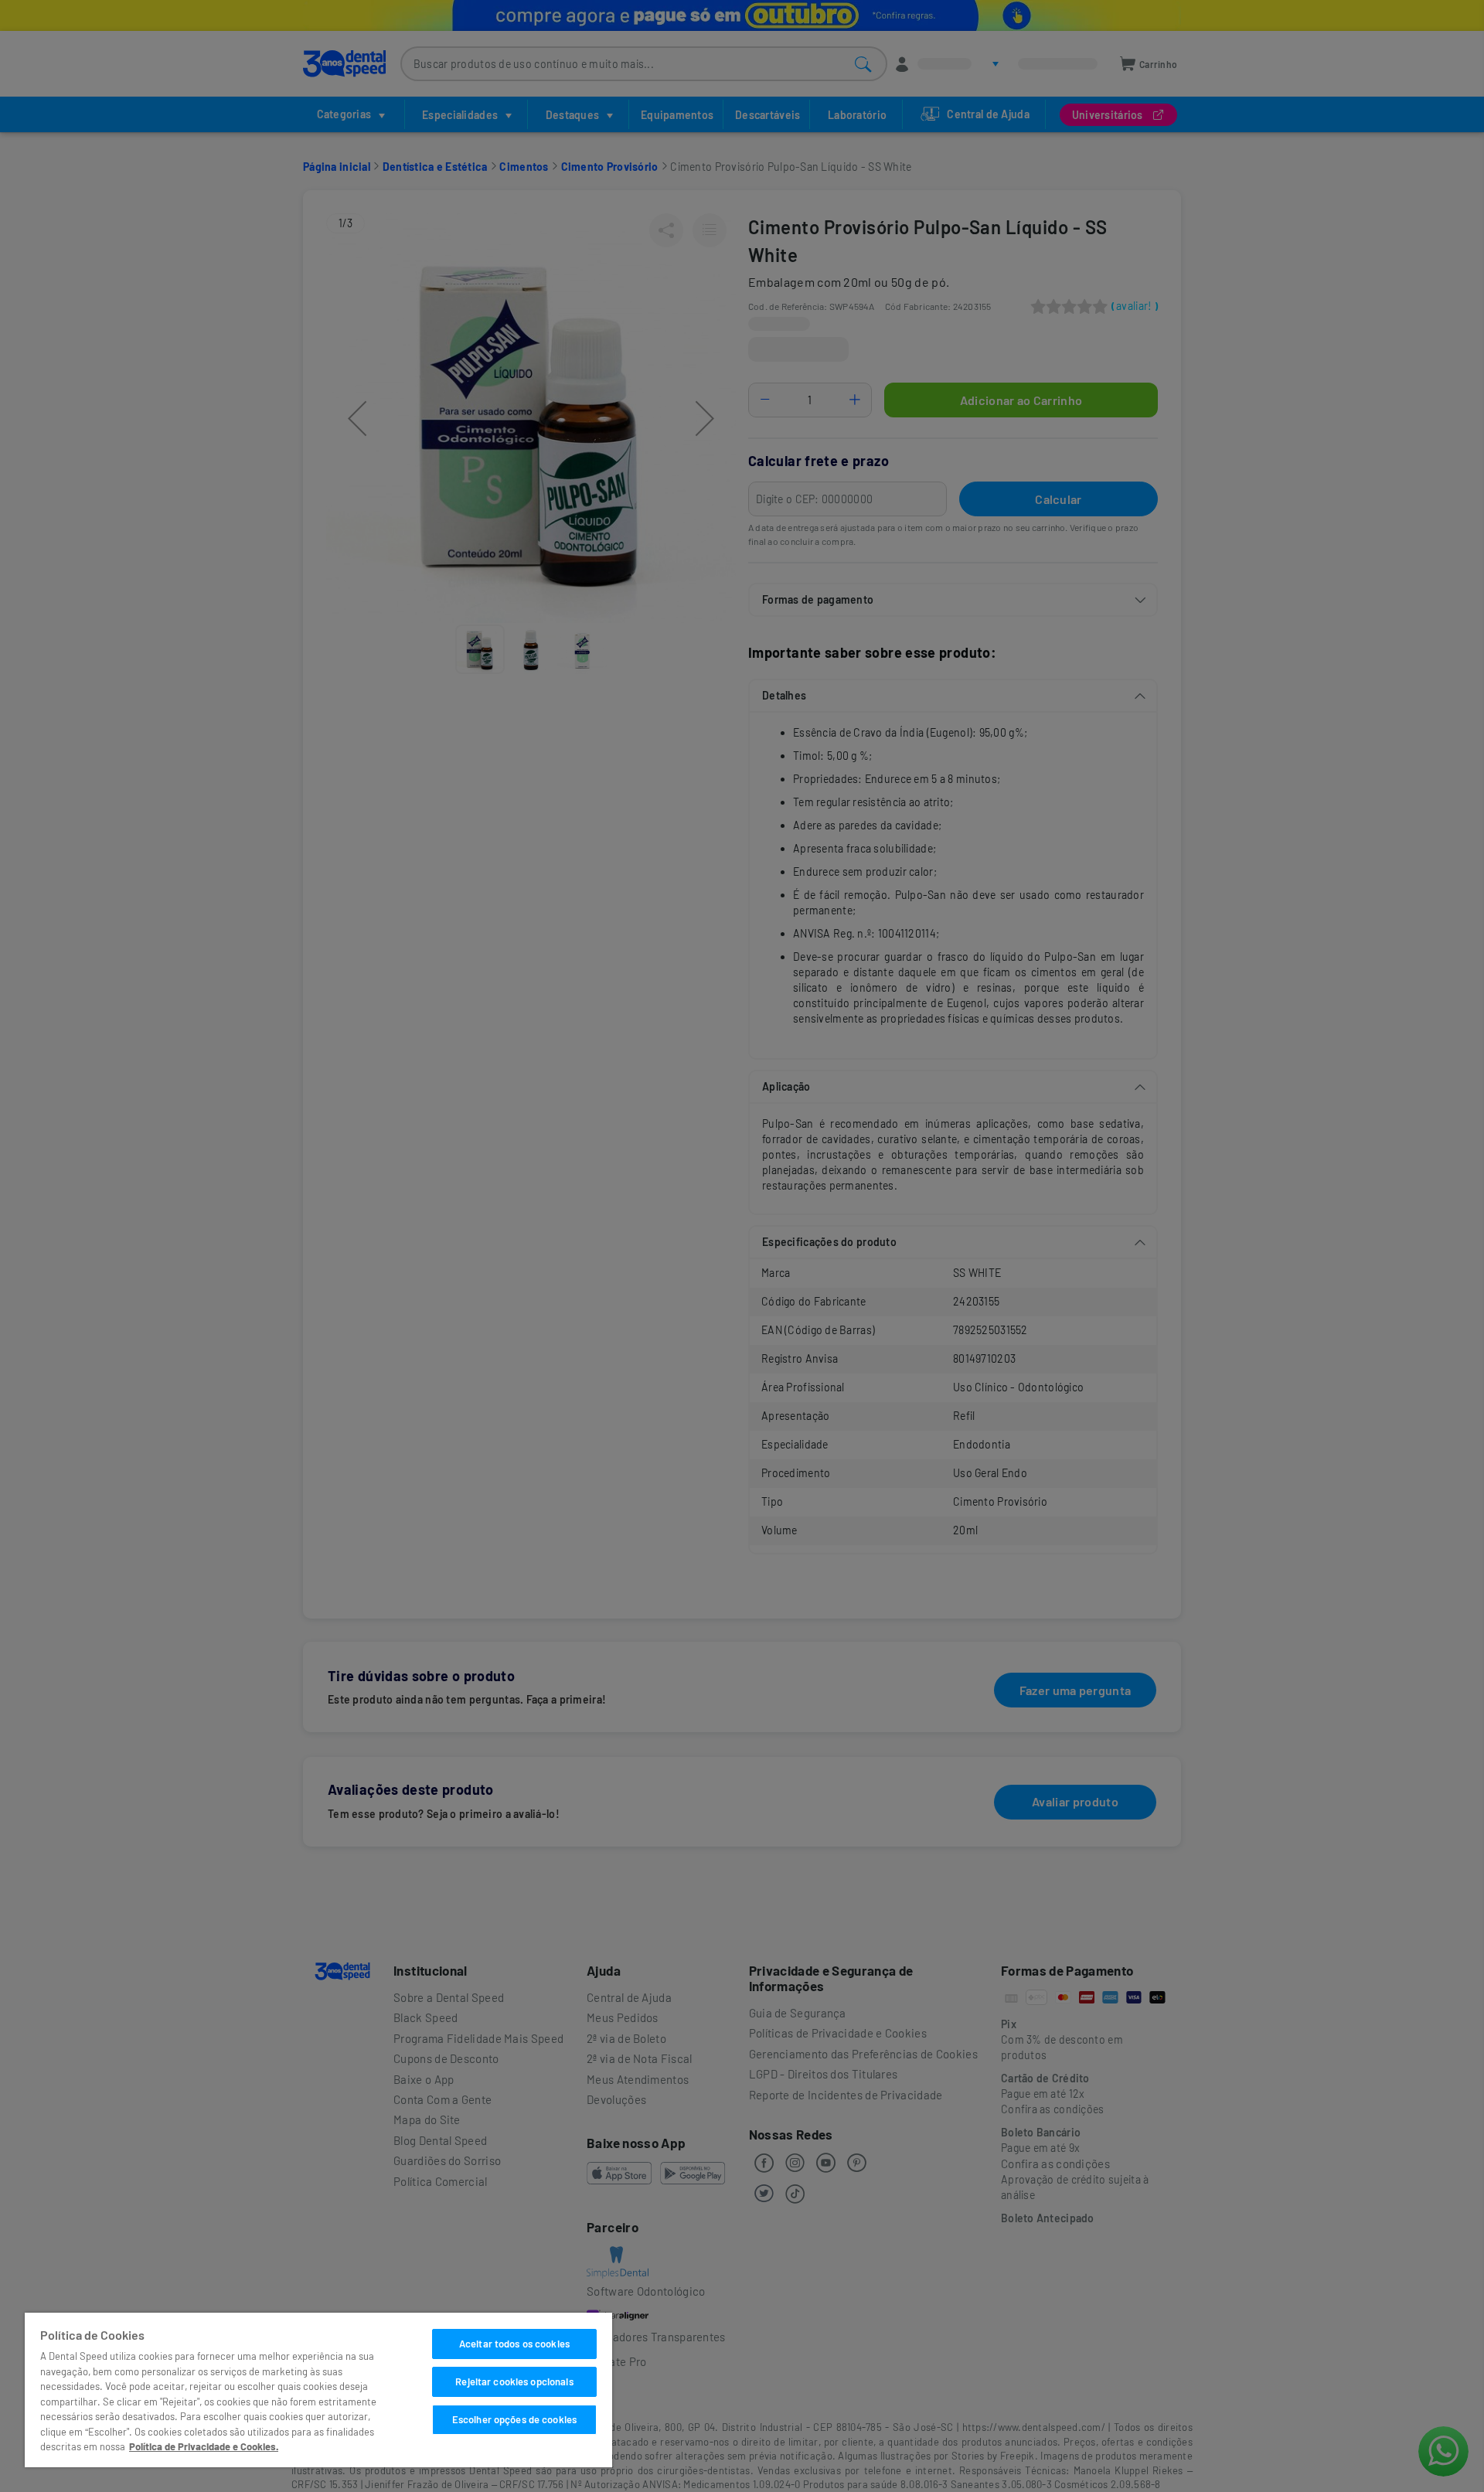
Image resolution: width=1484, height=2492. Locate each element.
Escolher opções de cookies (514, 2419)
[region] (318, 2390)
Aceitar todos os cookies (514, 2344)
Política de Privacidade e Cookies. (204, 2446)
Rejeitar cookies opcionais (514, 2381)
